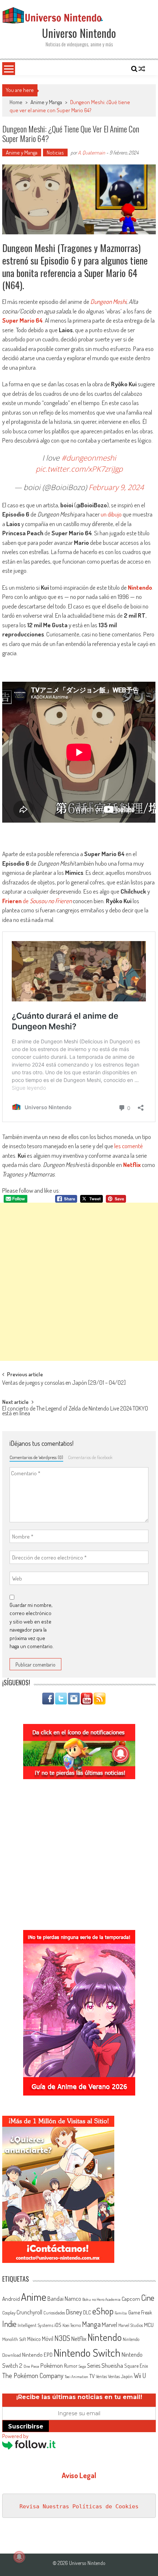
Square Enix (136, 2366)
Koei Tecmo (72, 2325)
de (37, 901)
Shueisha (112, 2365)
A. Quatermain (91, 152)
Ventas (101, 2376)
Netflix (132, 1165)
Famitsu (121, 2313)
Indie (9, 2324)
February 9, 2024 (116, 487)
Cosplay (9, 2313)
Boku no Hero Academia (101, 2299)
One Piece (31, 2366)
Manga (91, 2324)
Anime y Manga (46, 102)
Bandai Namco (64, 2299)
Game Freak (140, 2312)
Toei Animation (76, 2377)
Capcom (131, 2299)
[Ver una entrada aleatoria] (142, 69)
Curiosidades (54, 2313)
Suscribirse (26, 2426)
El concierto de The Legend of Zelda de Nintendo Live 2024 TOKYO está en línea (75, 1411)
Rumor (71, 2366)
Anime (34, 2297)
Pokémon (52, 2365)
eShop (103, 2311)
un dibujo (111, 514)
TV (92, 2376)
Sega (82, 2366)
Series (94, 2366)
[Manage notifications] (19, 2557)
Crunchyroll (29, 2312)
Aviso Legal (79, 2475)
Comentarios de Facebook (90, 1457)
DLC (87, 2312)
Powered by (15, 2436)
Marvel (109, 2324)
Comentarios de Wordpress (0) (36, 1457)
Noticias (55, 152)
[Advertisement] (79, 1282)
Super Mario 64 (22, 320)
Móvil (48, 2339)
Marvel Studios (131, 2325)
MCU (149, 2325)
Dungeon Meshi (108, 301)
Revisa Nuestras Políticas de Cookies (79, 2506)
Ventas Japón (120, 2376)
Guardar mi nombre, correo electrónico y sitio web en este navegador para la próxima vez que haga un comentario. (32, 1626)
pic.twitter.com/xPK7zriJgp (79, 469)
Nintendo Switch (87, 2353)
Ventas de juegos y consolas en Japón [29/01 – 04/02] (64, 1383)
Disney (74, 2312)
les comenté (129, 1146)
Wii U (140, 2375)
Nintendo (140, 587)
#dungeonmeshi (89, 458)
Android (11, 2299)
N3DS (62, 2338)
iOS (58, 2325)
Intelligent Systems (35, 2325)
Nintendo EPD (37, 2355)
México (34, 2339)
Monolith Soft (14, 2339)
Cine (148, 2298)
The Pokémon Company (33, 2375)
